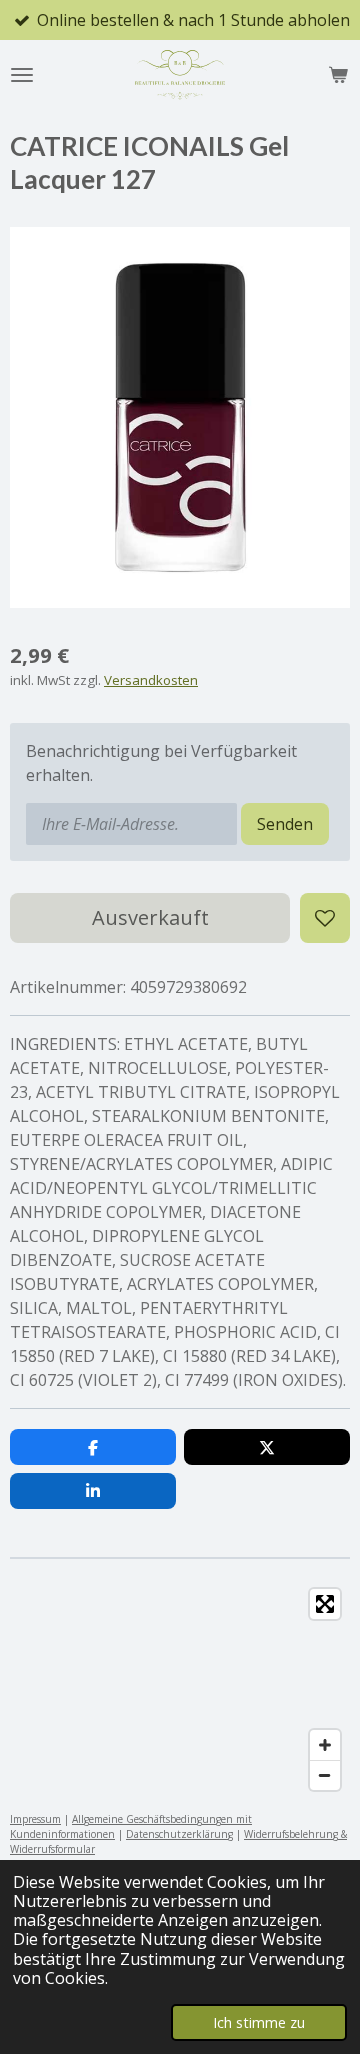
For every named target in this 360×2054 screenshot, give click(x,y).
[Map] (180, 1689)
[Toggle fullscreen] (325, 1604)
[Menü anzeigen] (22, 75)
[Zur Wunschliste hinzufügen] (325, 918)
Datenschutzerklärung (179, 1834)
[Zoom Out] (325, 1775)
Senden (285, 824)
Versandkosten (151, 680)
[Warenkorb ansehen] (338, 75)
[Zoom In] (325, 1745)
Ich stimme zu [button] (259, 2022)
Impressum (35, 1819)
